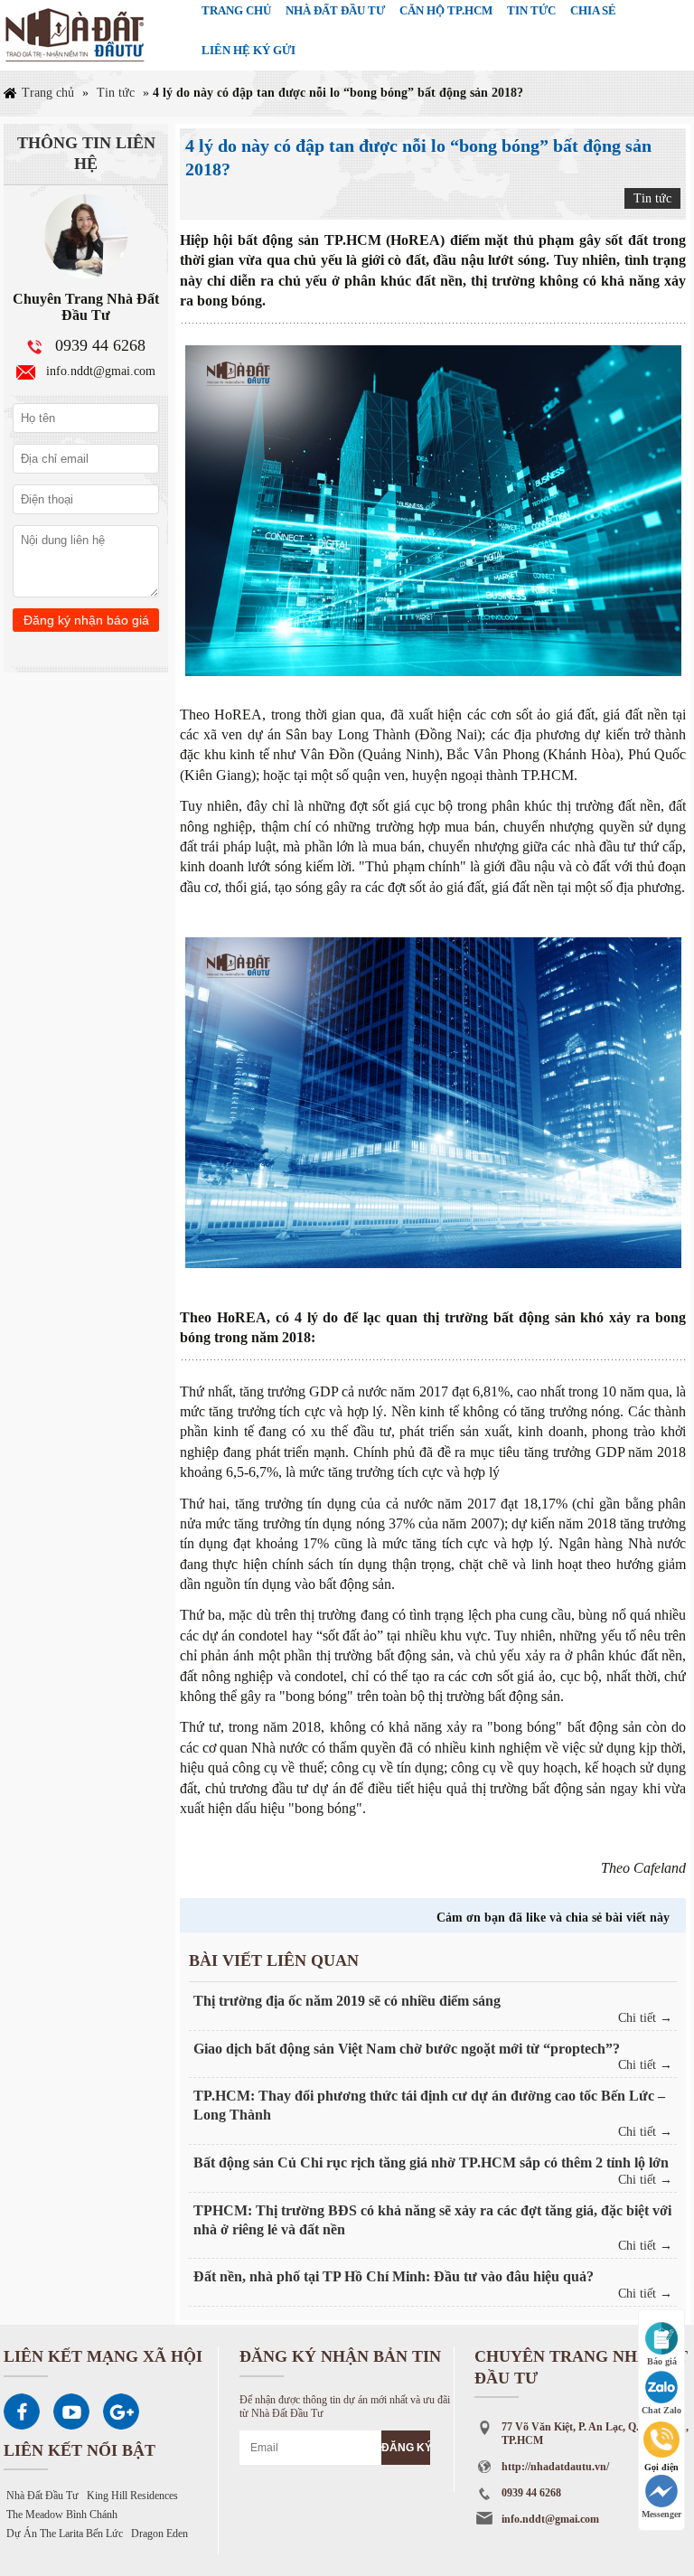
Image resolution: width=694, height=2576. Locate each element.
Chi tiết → (645, 2018)
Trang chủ (48, 93)
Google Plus (121, 2411)
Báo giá (662, 2361)
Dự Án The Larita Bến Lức (65, 2534)
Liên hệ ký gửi (249, 50)
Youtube (71, 2411)
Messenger (661, 2514)
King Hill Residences (132, 2496)
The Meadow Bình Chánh (62, 2515)
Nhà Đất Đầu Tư (42, 2496)
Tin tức (116, 93)
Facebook (22, 2411)
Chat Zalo (661, 2410)
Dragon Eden (159, 2534)
